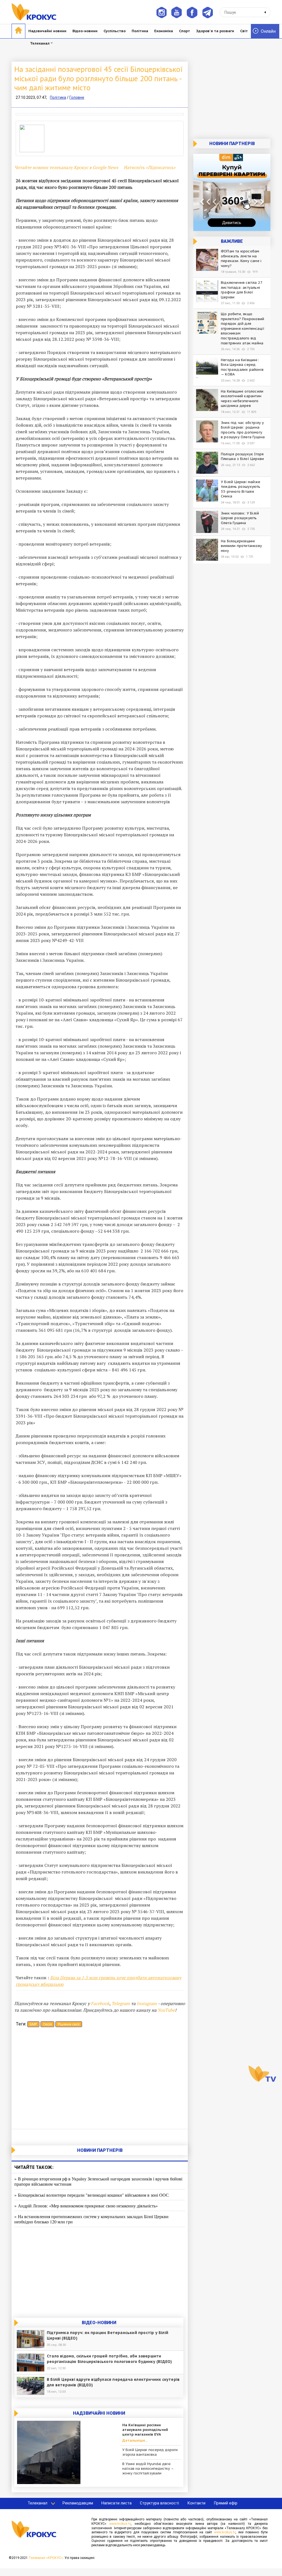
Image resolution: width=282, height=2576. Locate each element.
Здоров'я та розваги (215, 31)
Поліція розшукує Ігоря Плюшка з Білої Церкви (242, 457)
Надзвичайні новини (47, 31)
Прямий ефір (226, 2503)
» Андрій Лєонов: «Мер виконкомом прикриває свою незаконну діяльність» (86, 2206)
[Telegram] (208, 12)
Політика (140, 31)
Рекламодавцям (78, 2503)
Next (192, 114)
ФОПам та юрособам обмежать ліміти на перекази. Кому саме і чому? (241, 258)
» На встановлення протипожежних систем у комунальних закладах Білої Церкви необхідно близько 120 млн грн (91, 2219)
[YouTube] (177, 12)
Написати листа (116, 2503)
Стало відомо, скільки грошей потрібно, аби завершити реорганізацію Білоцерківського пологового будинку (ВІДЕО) (109, 2359)
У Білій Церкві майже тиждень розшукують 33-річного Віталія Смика (241, 489)
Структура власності (159, 2503)
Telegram (121, 2003)
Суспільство (115, 31)
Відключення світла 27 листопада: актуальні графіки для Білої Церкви (242, 290)
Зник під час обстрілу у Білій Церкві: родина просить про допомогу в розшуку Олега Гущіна (243, 430)
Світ (244, 31)
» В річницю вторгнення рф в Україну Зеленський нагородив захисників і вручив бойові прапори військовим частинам (98, 2181)
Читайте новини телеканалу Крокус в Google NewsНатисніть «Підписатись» (95, 167)
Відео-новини (85, 31)
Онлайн (268, 31)
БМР (33, 2024)
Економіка (164, 31)
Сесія (47, 2024)
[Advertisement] (100, 2079)
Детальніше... (135, 2441)
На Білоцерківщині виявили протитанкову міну (241, 546)
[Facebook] (192, 12)
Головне (77, 97)
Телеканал (40, 43)
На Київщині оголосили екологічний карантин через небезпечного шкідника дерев (242, 399)
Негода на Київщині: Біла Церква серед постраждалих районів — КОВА (242, 367)
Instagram (147, 2003)
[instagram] (161, 12)
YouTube (166, 2010)
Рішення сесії (69, 2024)
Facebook (100, 2003)
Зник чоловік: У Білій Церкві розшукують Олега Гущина (240, 518)
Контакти (196, 2503)
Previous (7, 114)
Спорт (185, 31)
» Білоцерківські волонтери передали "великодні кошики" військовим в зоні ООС (92, 2195)
